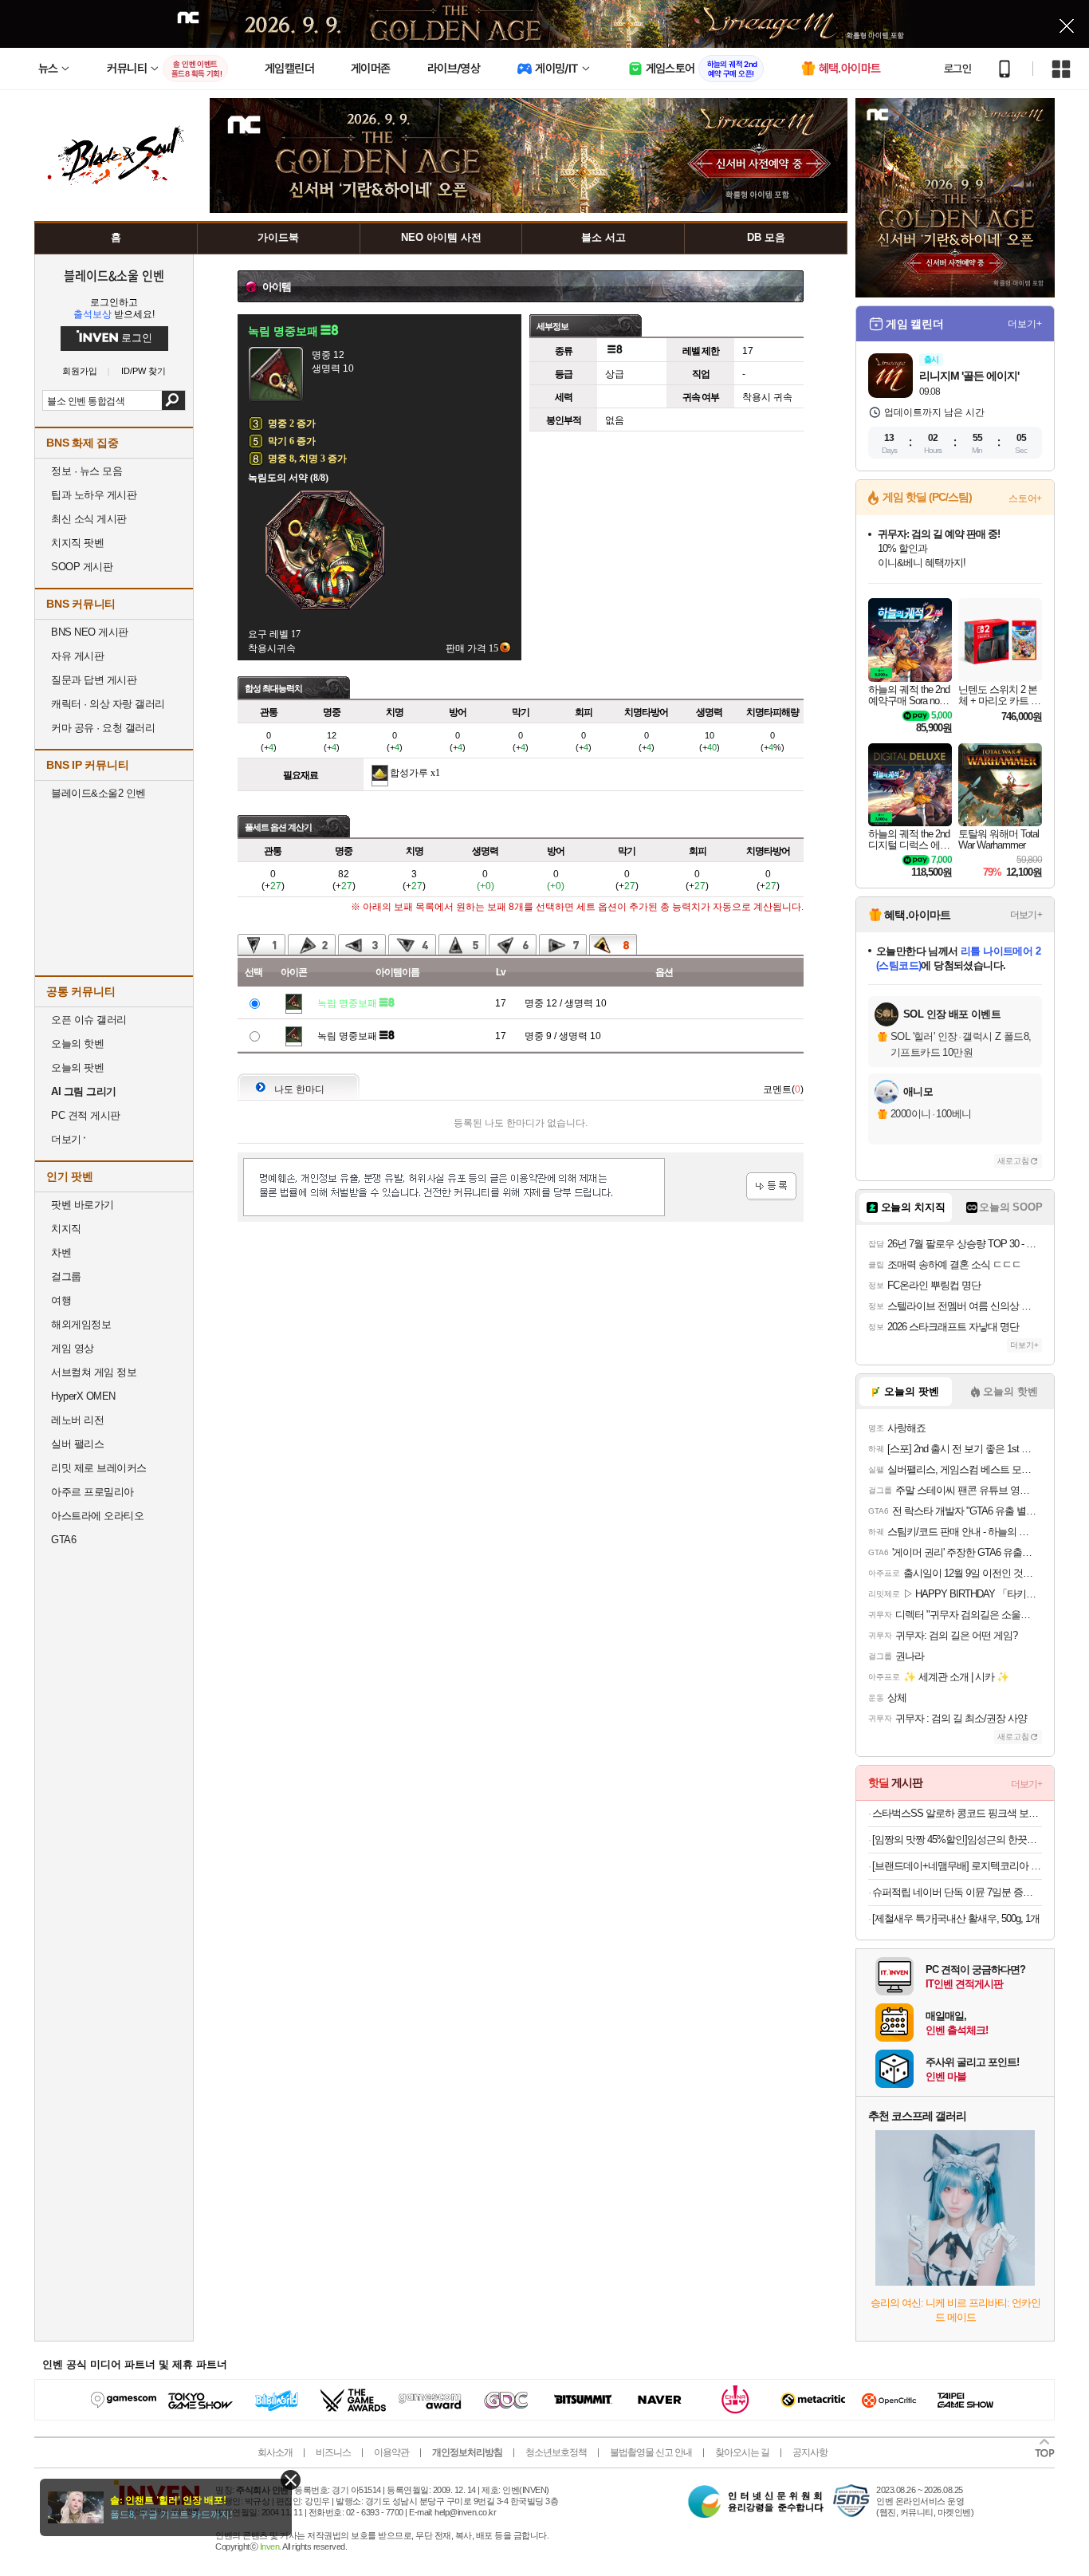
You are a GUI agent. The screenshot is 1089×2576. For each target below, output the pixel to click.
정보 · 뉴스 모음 (86, 471)
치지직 (66, 1229)
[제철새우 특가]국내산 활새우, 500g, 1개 (956, 1918)
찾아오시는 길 (742, 2452)
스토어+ (1025, 498)
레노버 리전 (77, 1420)
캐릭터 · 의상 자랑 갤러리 (108, 704)
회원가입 (80, 371)
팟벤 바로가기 (83, 1205)
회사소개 (275, 2452)
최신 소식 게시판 (89, 519)
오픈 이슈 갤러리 (89, 1020)
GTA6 (63, 1540)
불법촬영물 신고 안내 (651, 2452)
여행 (61, 1300)
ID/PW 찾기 (143, 371)
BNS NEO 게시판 (90, 632)
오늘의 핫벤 (77, 1044)
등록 (771, 1186)
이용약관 (391, 2452)
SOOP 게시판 (82, 567)
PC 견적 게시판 (86, 1115)
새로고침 (1013, 1161)
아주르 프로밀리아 (92, 1492)
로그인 (957, 69)
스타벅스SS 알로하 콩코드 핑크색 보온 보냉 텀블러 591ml (957, 1813)
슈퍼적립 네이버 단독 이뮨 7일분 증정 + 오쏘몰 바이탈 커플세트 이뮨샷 (957, 1892)
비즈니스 (333, 2452)
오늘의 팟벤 (77, 1067)
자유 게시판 (77, 656)
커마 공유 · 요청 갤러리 (103, 728)
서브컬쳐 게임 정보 (94, 1372)
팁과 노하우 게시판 (94, 495)
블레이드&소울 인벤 (114, 275)
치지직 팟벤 (77, 543)
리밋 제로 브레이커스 (99, 1468)
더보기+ (1025, 324)
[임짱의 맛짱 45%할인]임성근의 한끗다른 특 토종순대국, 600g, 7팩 (957, 1839)
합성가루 (409, 773)
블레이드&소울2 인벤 (98, 793)
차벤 (61, 1253)
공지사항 (810, 2452)
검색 (173, 400)
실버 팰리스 (77, 1444)
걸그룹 (66, 1276)
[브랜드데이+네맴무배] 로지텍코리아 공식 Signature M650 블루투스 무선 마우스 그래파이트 (957, 1866)
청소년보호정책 (556, 2452)
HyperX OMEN (83, 1396)
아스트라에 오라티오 (97, 1516)
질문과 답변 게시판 (94, 680)
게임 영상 (73, 1348)
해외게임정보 (81, 1324)
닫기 (291, 2480)
